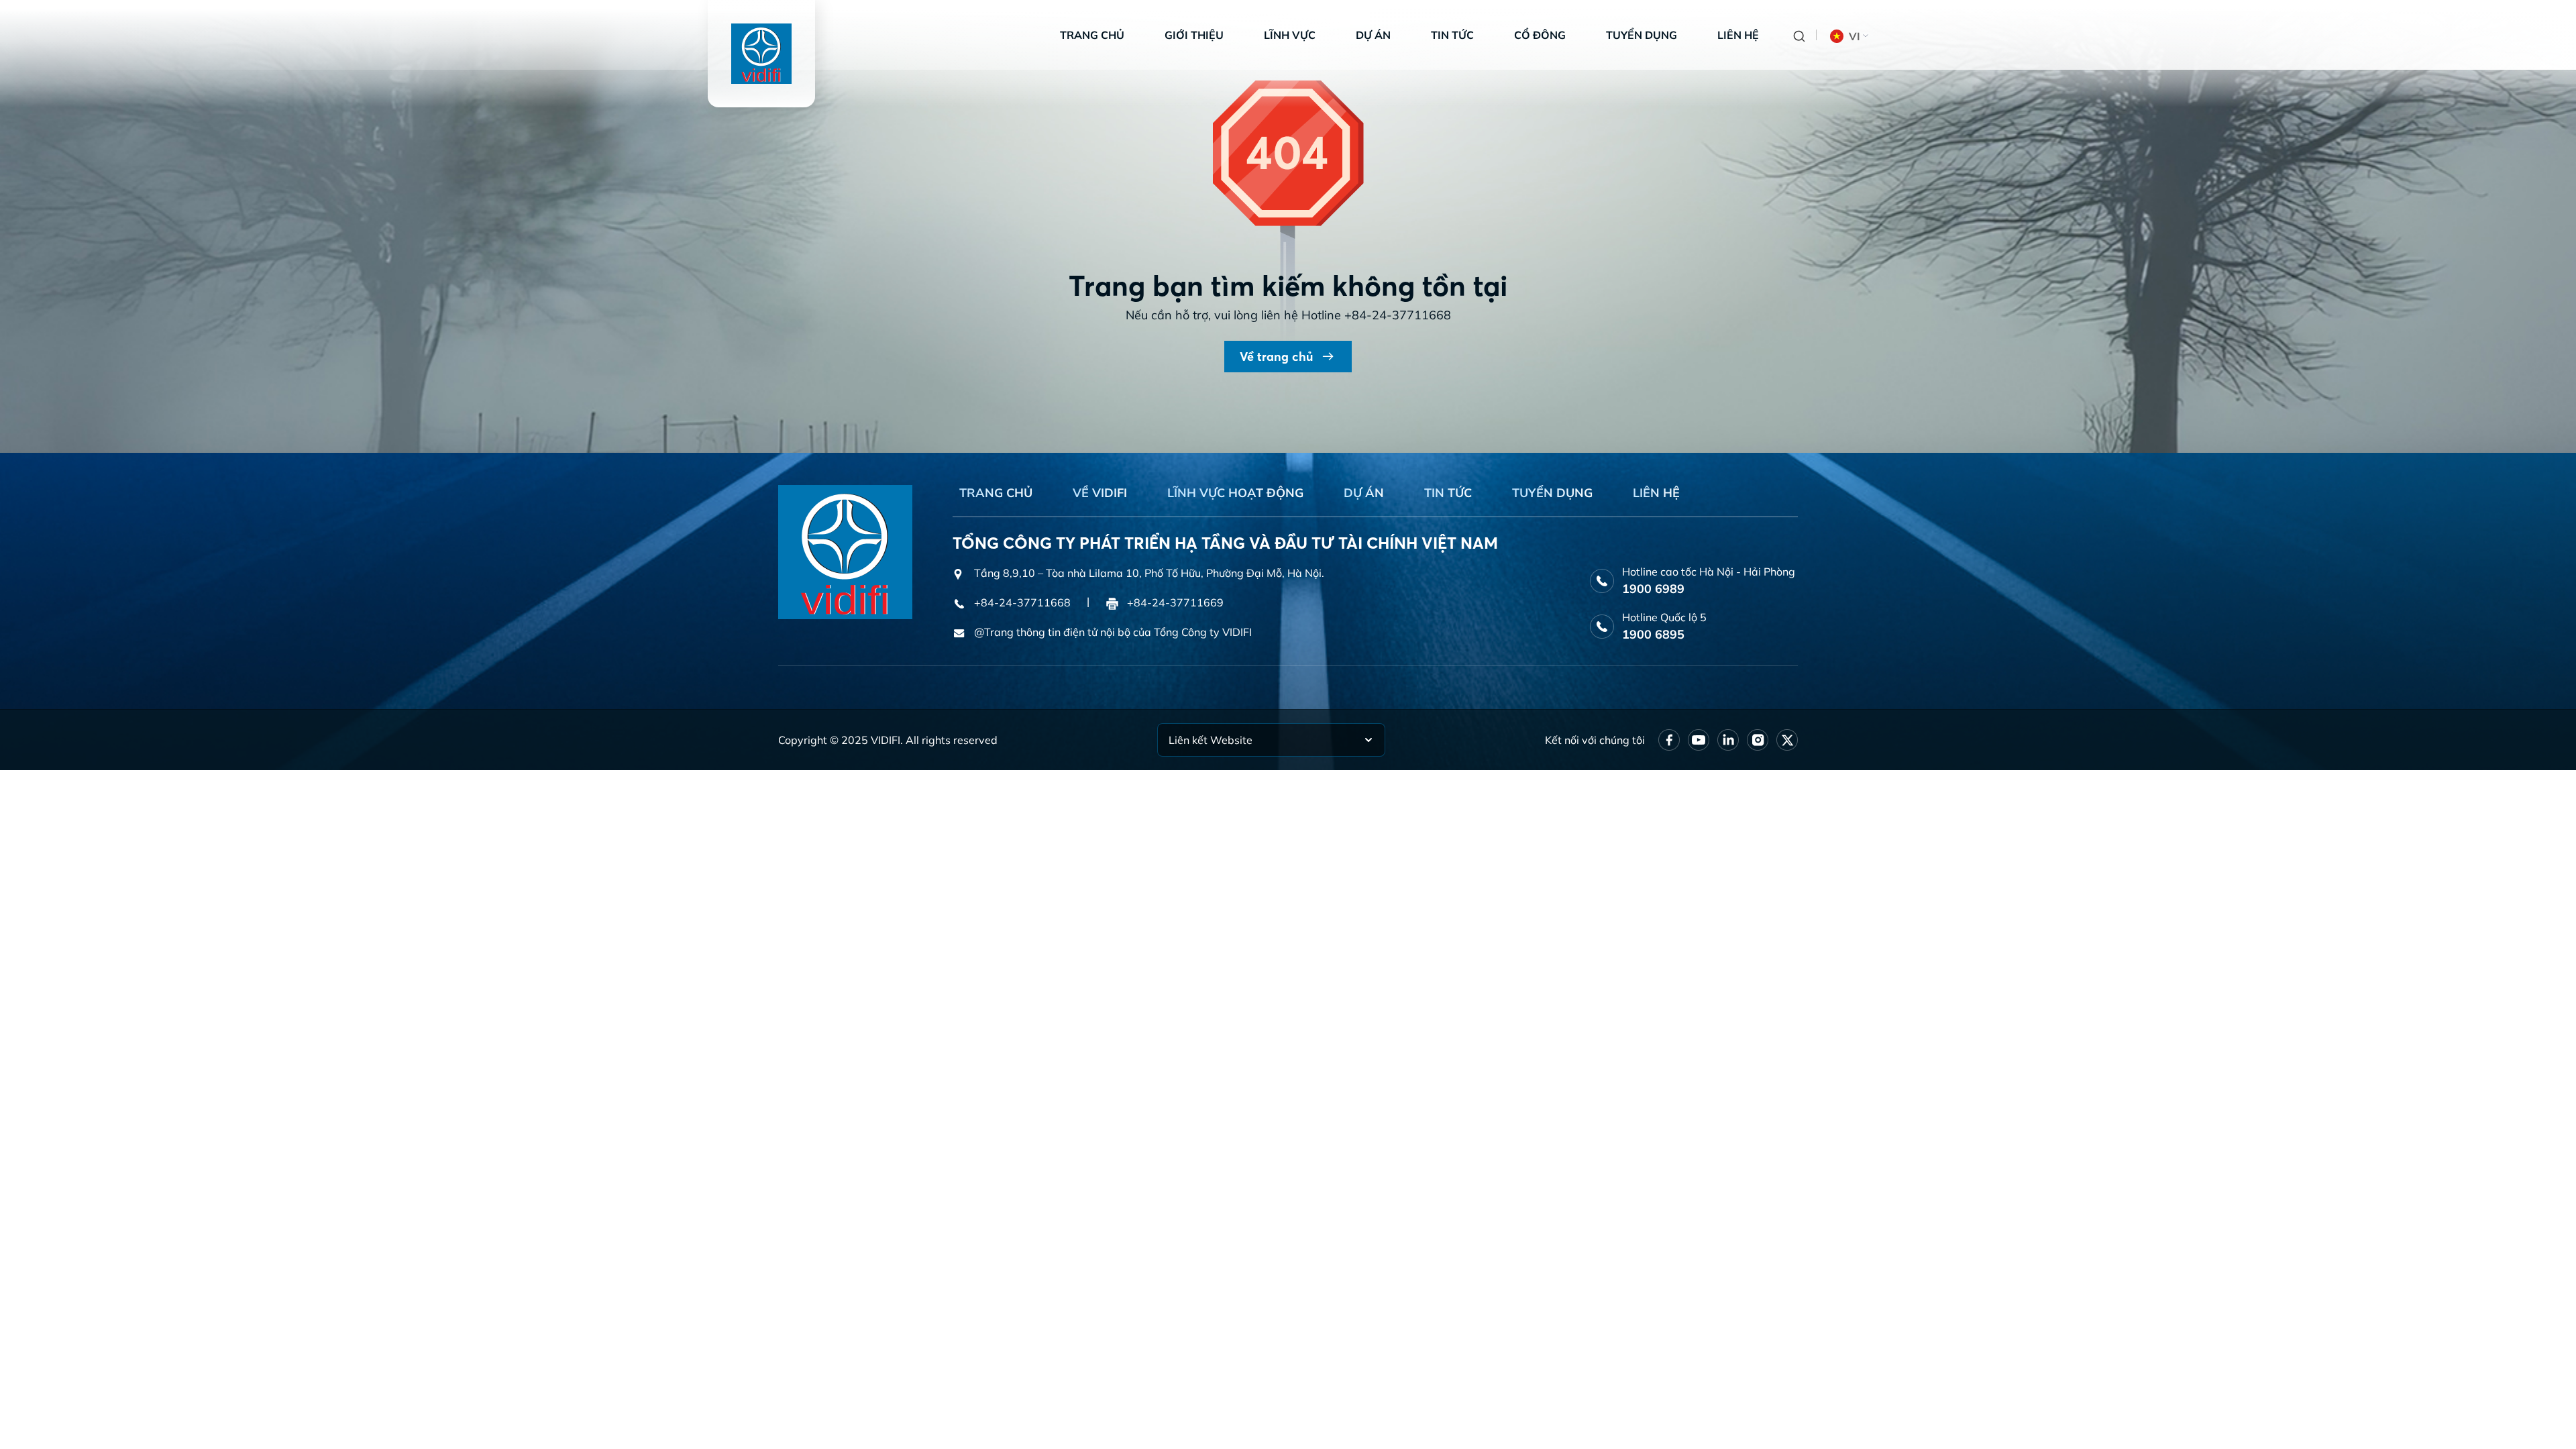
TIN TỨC (1448, 493)
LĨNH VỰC (1290, 35)
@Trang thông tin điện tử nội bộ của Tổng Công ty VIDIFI (1113, 632)
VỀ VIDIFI (1100, 493)
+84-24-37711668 (1398, 315)
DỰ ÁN (1364, 493)
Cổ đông (1540, 35)
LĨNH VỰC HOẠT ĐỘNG (1235, 493)
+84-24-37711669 (1175, 602)
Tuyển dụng (1642, 35)
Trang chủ (1092, 35)
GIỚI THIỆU (1194, 35)
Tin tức (1452, 35)
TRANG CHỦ (996, 493)
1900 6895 (1653, 634)
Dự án (1373, 35)
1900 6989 (1653, 589)
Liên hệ (1738, 35)
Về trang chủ (1276, 357)
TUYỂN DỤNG (1552, 493)
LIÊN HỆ (1656, 493)
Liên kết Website (1211, 740)
